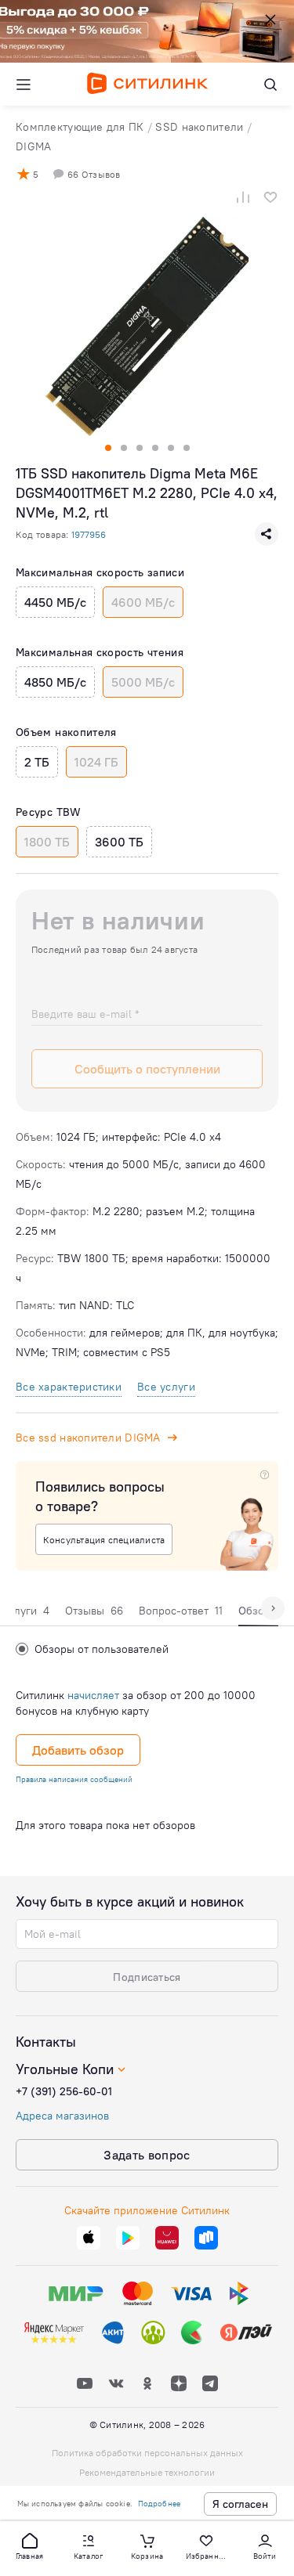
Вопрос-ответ (181, 1611)
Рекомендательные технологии (147, 2472)
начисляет (93, 1695)
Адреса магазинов (62, 2116)
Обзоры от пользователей (102, 1649)
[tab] (26, 1615)
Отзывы (94, 1611)
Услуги (26, 1611)
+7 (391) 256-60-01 (64, 2091)
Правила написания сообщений (74, 1779)
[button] (30, 2545)
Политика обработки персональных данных (147, 2453)
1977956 (89, 534)
